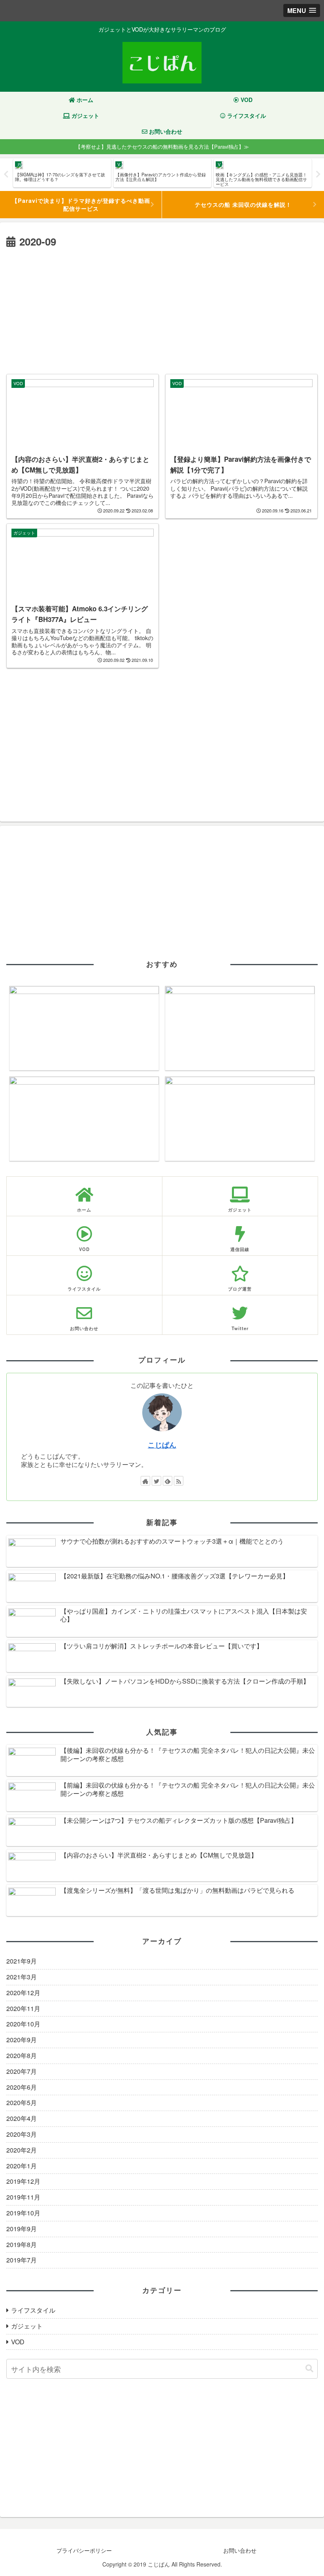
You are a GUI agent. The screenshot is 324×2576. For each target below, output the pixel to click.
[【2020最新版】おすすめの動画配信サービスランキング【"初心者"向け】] (84, 1028)
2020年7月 (22, 2071)
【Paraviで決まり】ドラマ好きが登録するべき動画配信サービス (81, 204)
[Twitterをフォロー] (156, 1481)
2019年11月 (23, 2197)
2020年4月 (22, 2118)
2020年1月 (22, 2166)
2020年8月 (22, 2055)
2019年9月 (22, 2229)
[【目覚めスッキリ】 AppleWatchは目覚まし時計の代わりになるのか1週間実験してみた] (240, 1119)
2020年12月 (23, 1993)
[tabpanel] (62, 173)
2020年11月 (23, 2008)
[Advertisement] (162, 310)
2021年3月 (22, 1977)
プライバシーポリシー (84, 2550)
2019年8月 (22, 2244)
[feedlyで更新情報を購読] (168, 1481)
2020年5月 (22, 2103)
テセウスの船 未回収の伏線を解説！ (243, 204)
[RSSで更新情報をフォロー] (179, 1481)
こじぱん (162, 1445)
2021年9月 (22, 1961)
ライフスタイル (33, 2310)
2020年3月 (22, 2134)
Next (318, 174)
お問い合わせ (240, 2550)
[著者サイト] (145, 1481)
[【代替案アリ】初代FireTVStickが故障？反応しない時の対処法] (240, 1028)
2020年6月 (22, 2087)
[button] (309, 2369)
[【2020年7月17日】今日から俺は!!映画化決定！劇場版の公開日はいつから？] (84, 1119)
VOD (18, 2342)
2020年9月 (22, 2040)
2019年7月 (22, 2260)
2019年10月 (23, 2213)
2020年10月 (23, 2024)
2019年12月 (23, 2181)
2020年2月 (22, 2150)
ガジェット (27, 2326)
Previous (6, 174)
